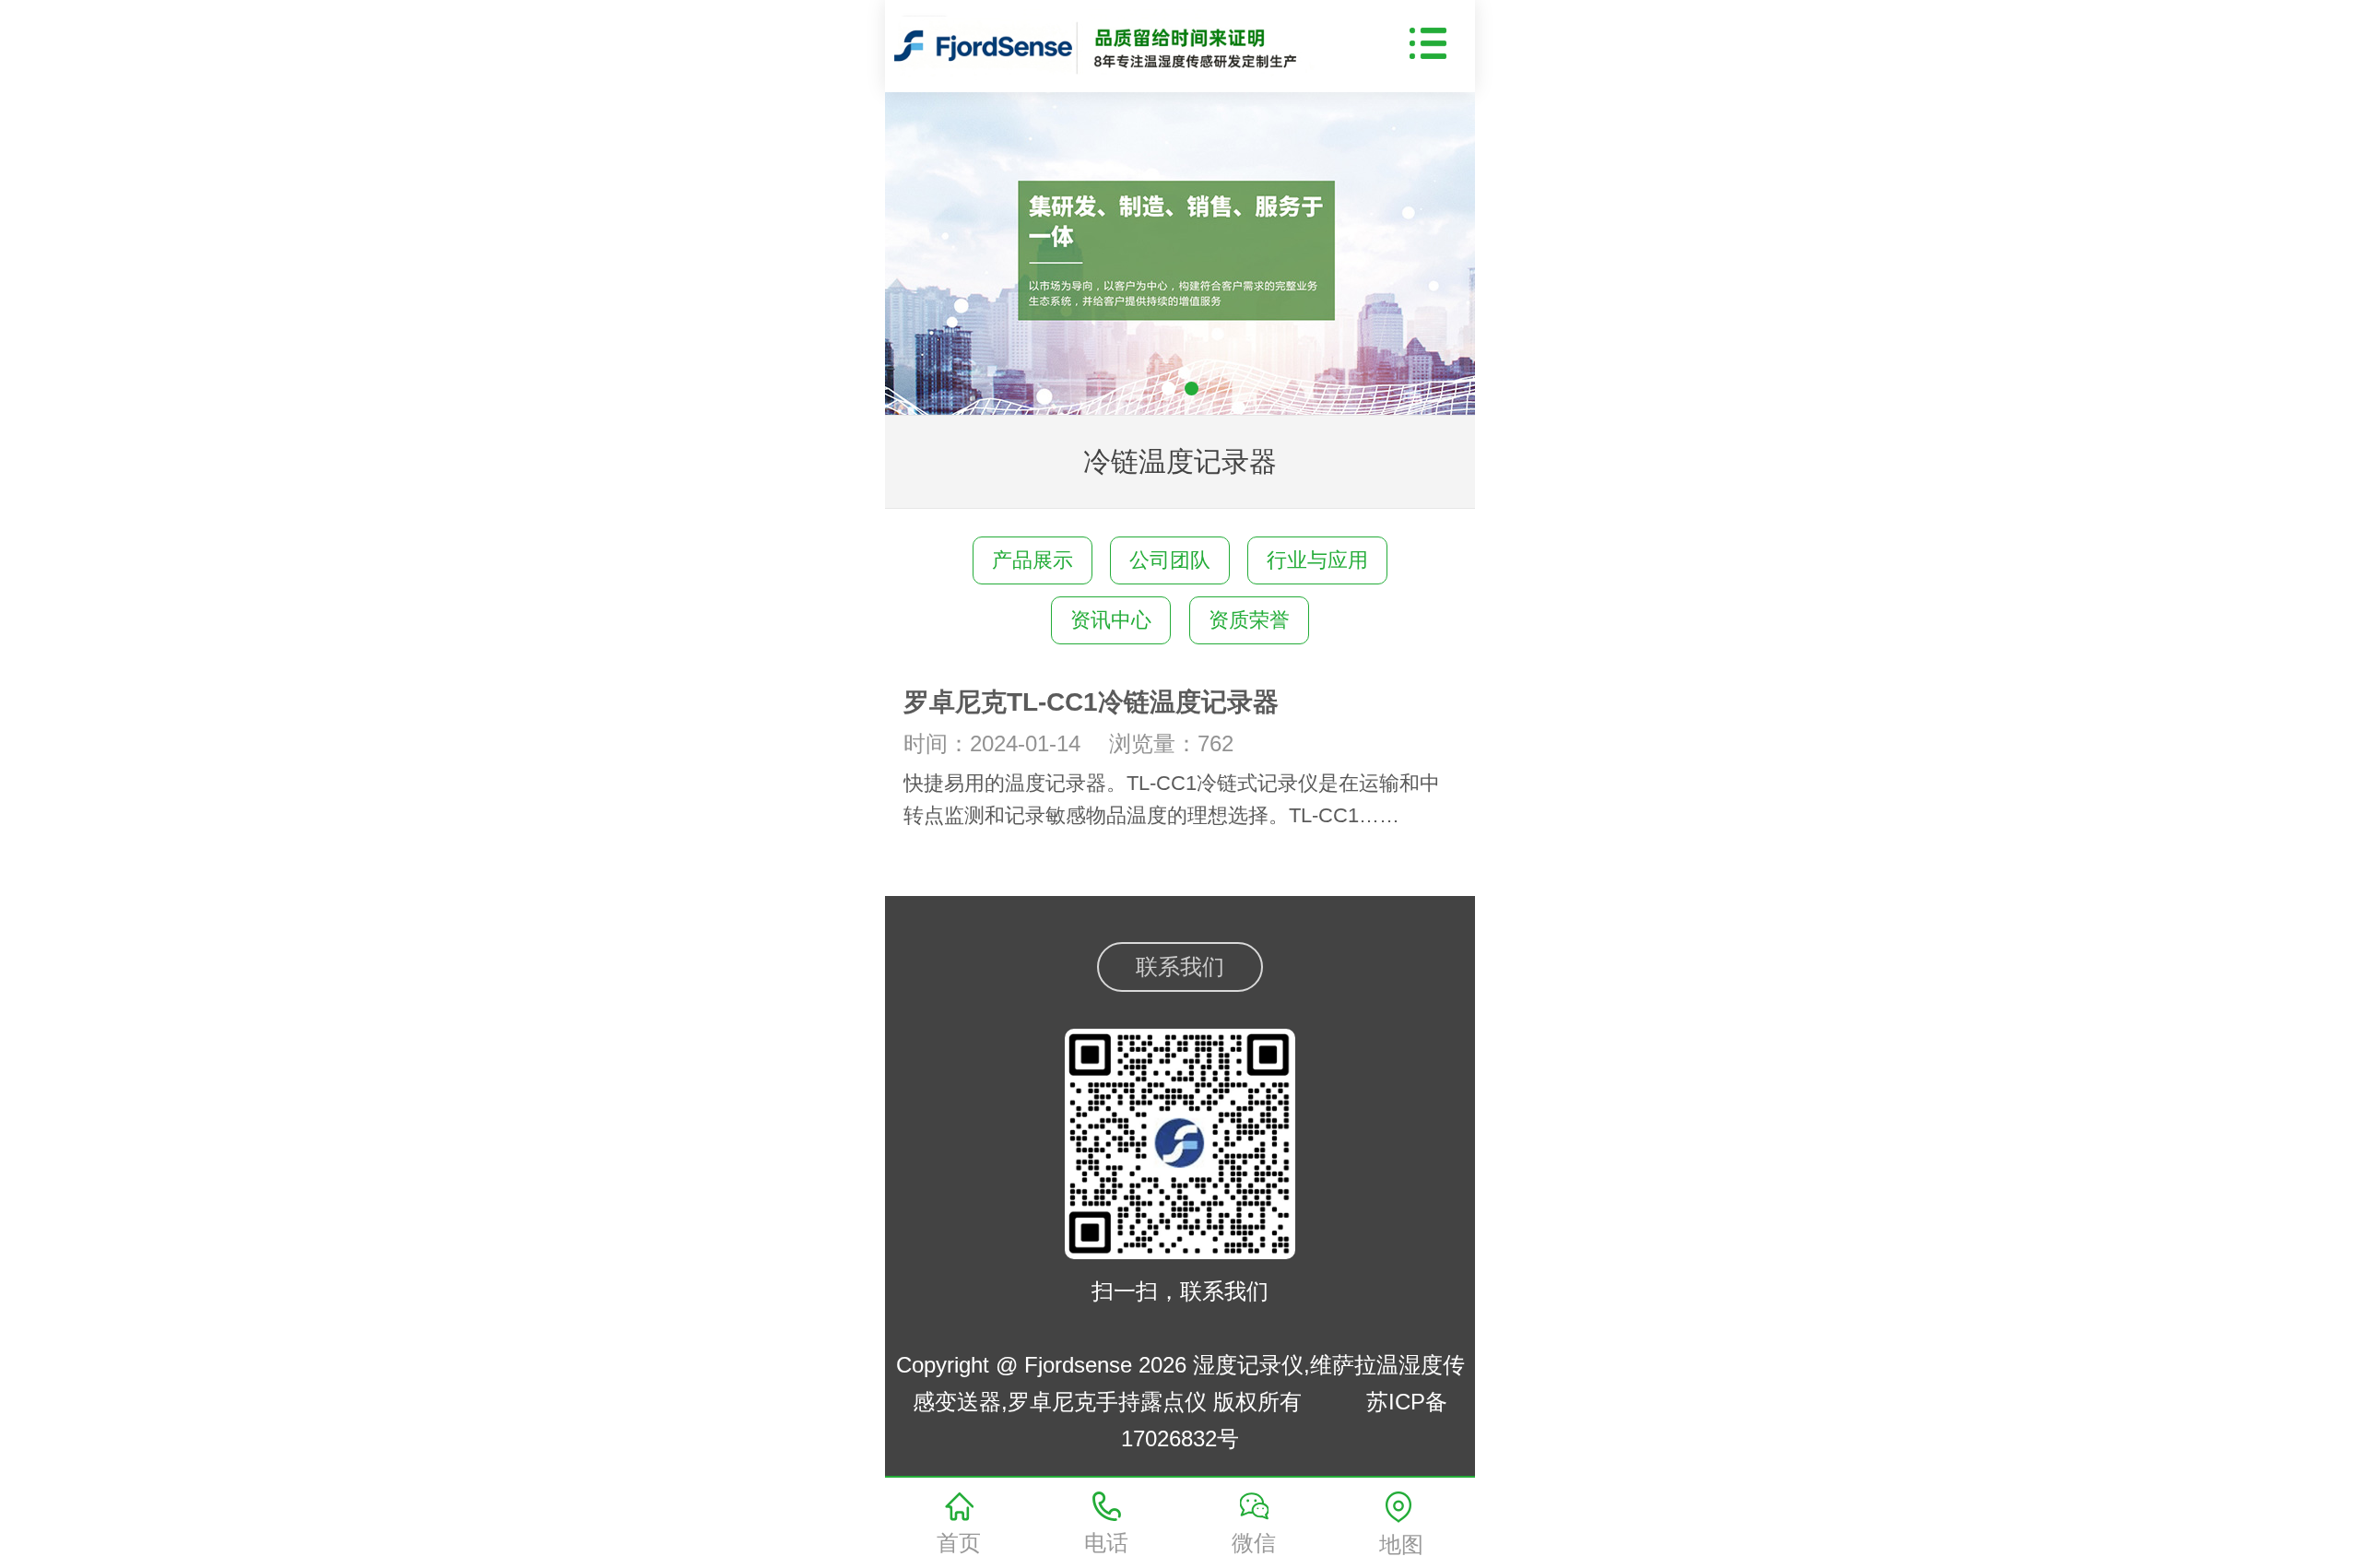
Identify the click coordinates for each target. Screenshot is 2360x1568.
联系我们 (1180, 967)
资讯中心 (1111, 620)
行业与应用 (1317, 560)
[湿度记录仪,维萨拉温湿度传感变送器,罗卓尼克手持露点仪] (1112, 41)
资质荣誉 (1249, 620)
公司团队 (1170, 560)
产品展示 (1032, 560)
